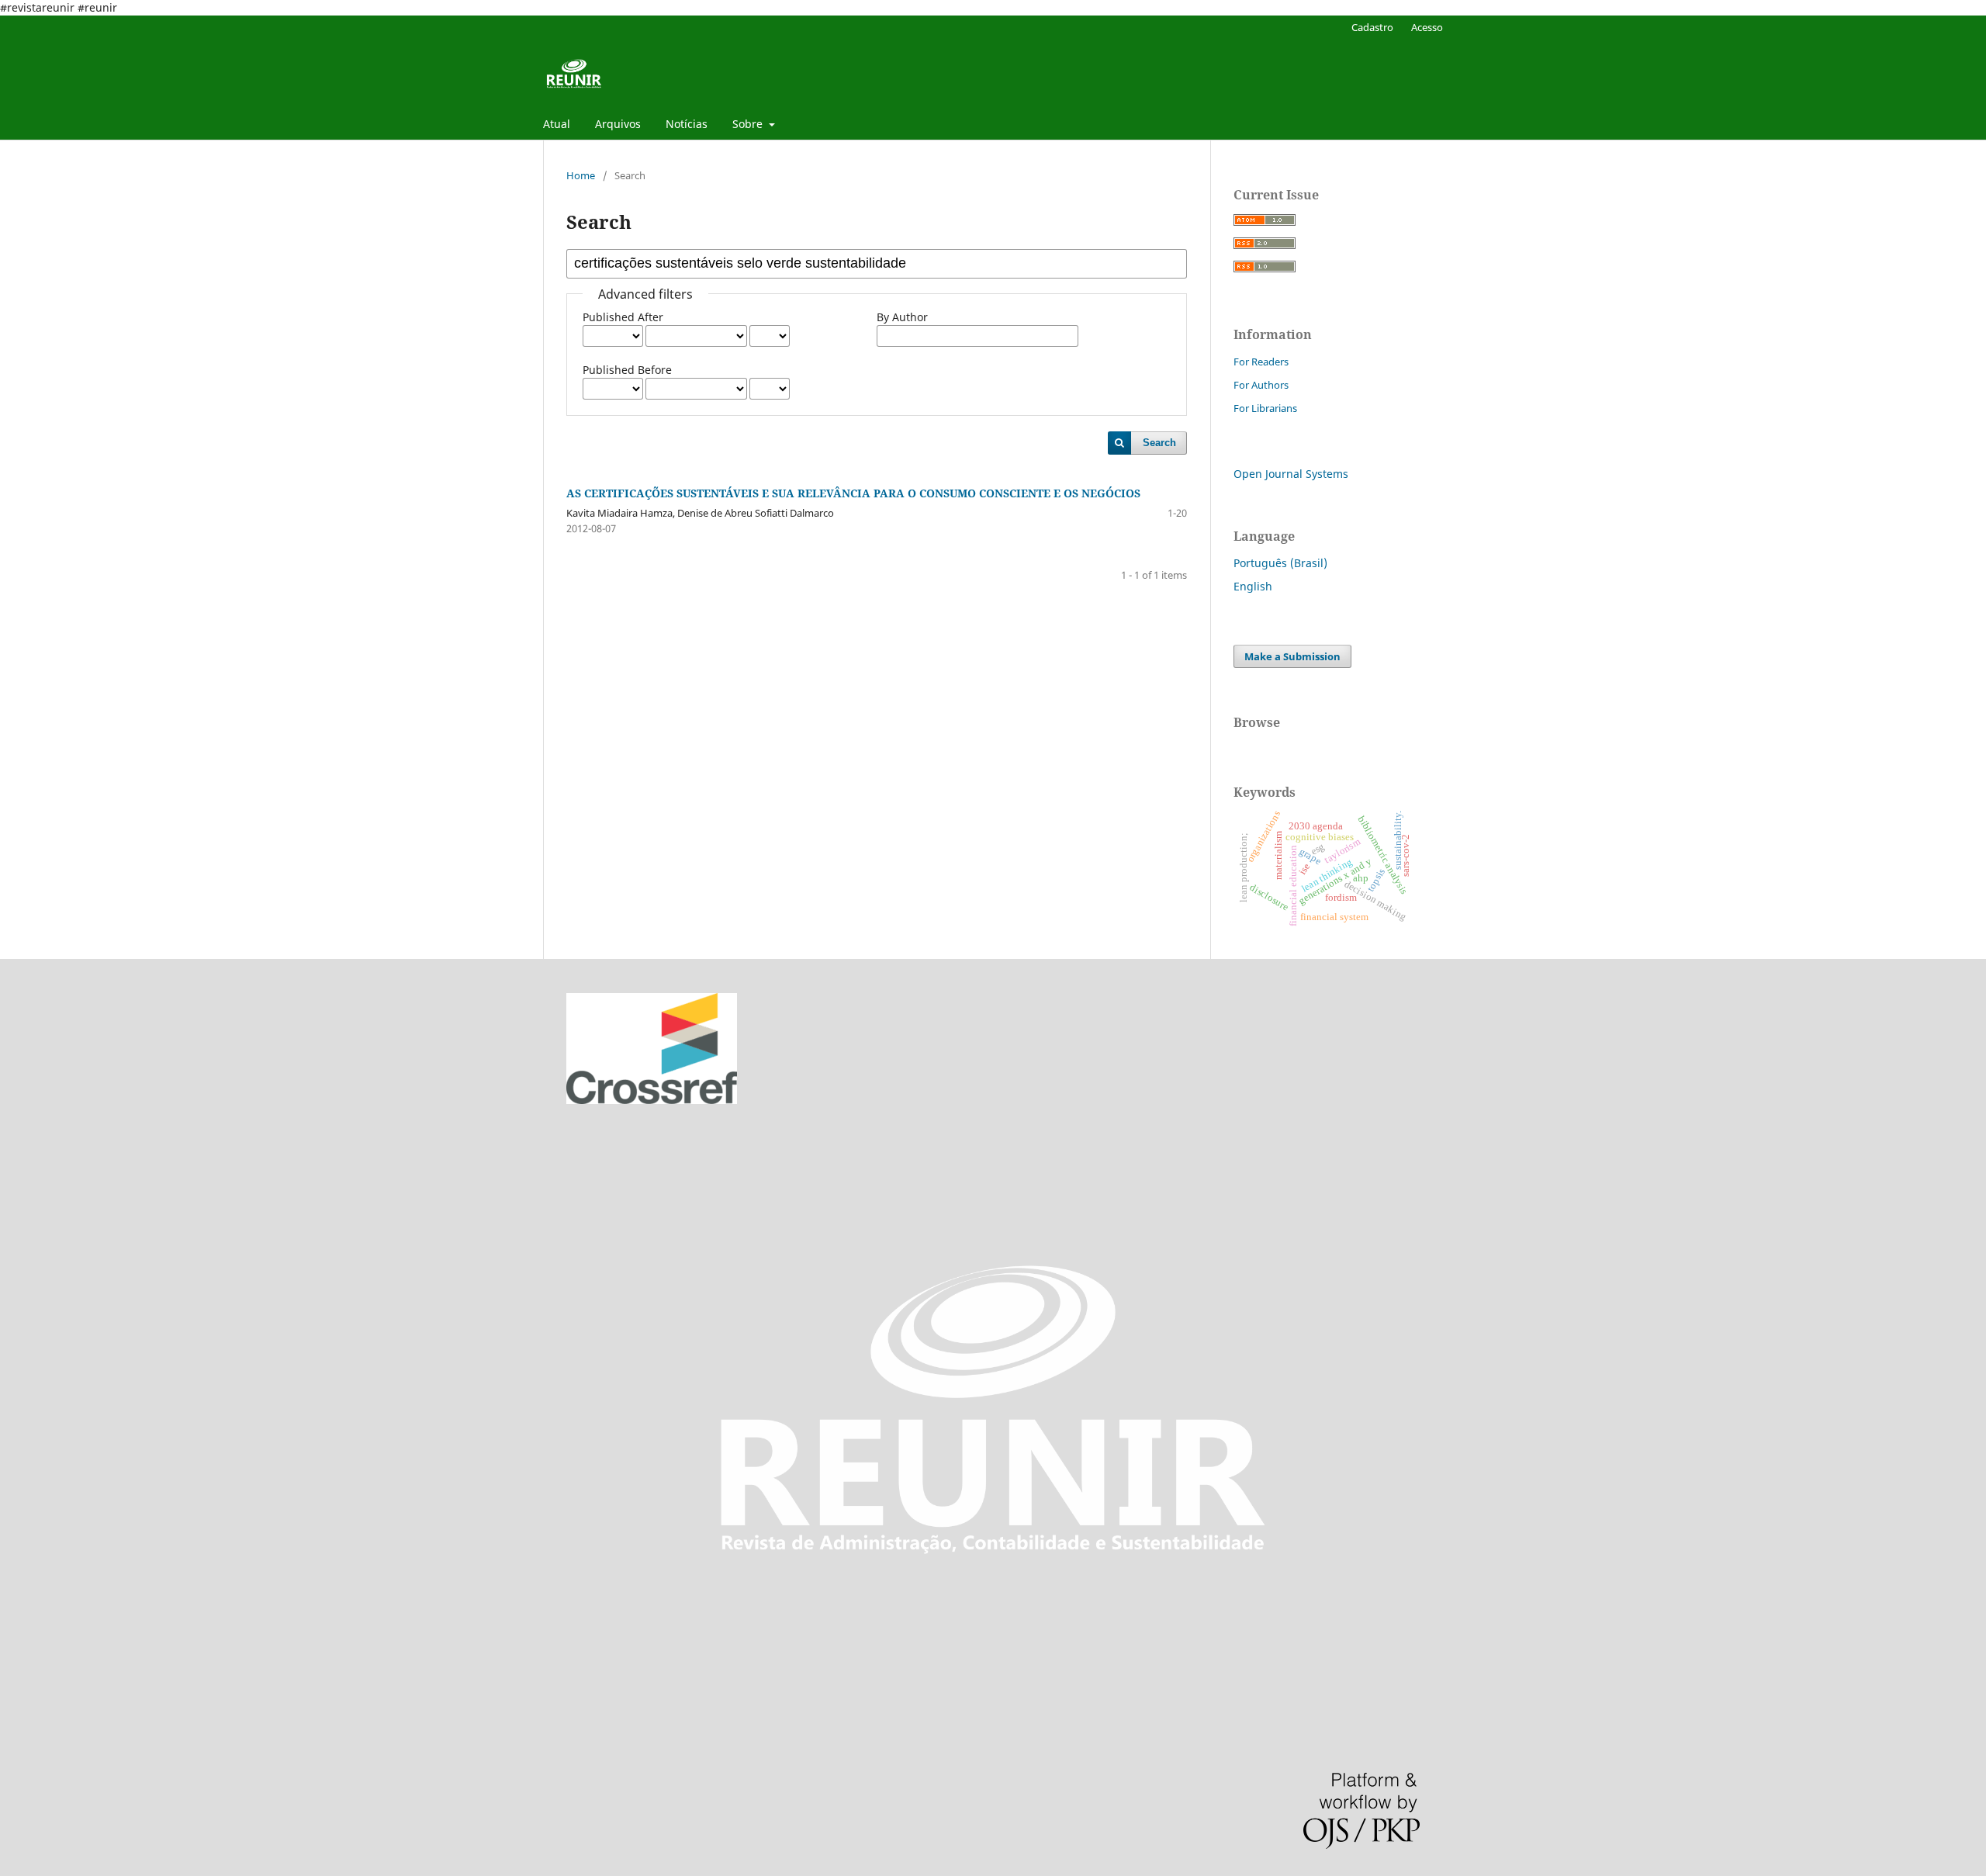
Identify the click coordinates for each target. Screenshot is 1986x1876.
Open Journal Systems (1291, 474)
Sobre (749, 124)
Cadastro (1372, 27)
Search (1159, 443)
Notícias (687, 124)
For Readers (1261, 362)
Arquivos (618, 124)
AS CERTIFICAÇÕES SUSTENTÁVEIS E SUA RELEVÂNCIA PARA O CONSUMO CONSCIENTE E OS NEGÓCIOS (853, 493)
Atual (557, 124)
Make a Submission (1292, 656)
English (1253, 586)
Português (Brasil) (1280, 563)
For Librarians (1265, 408)
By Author (902, 317)
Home (581, 175)
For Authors (1261, 385)
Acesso (1427, 27)
